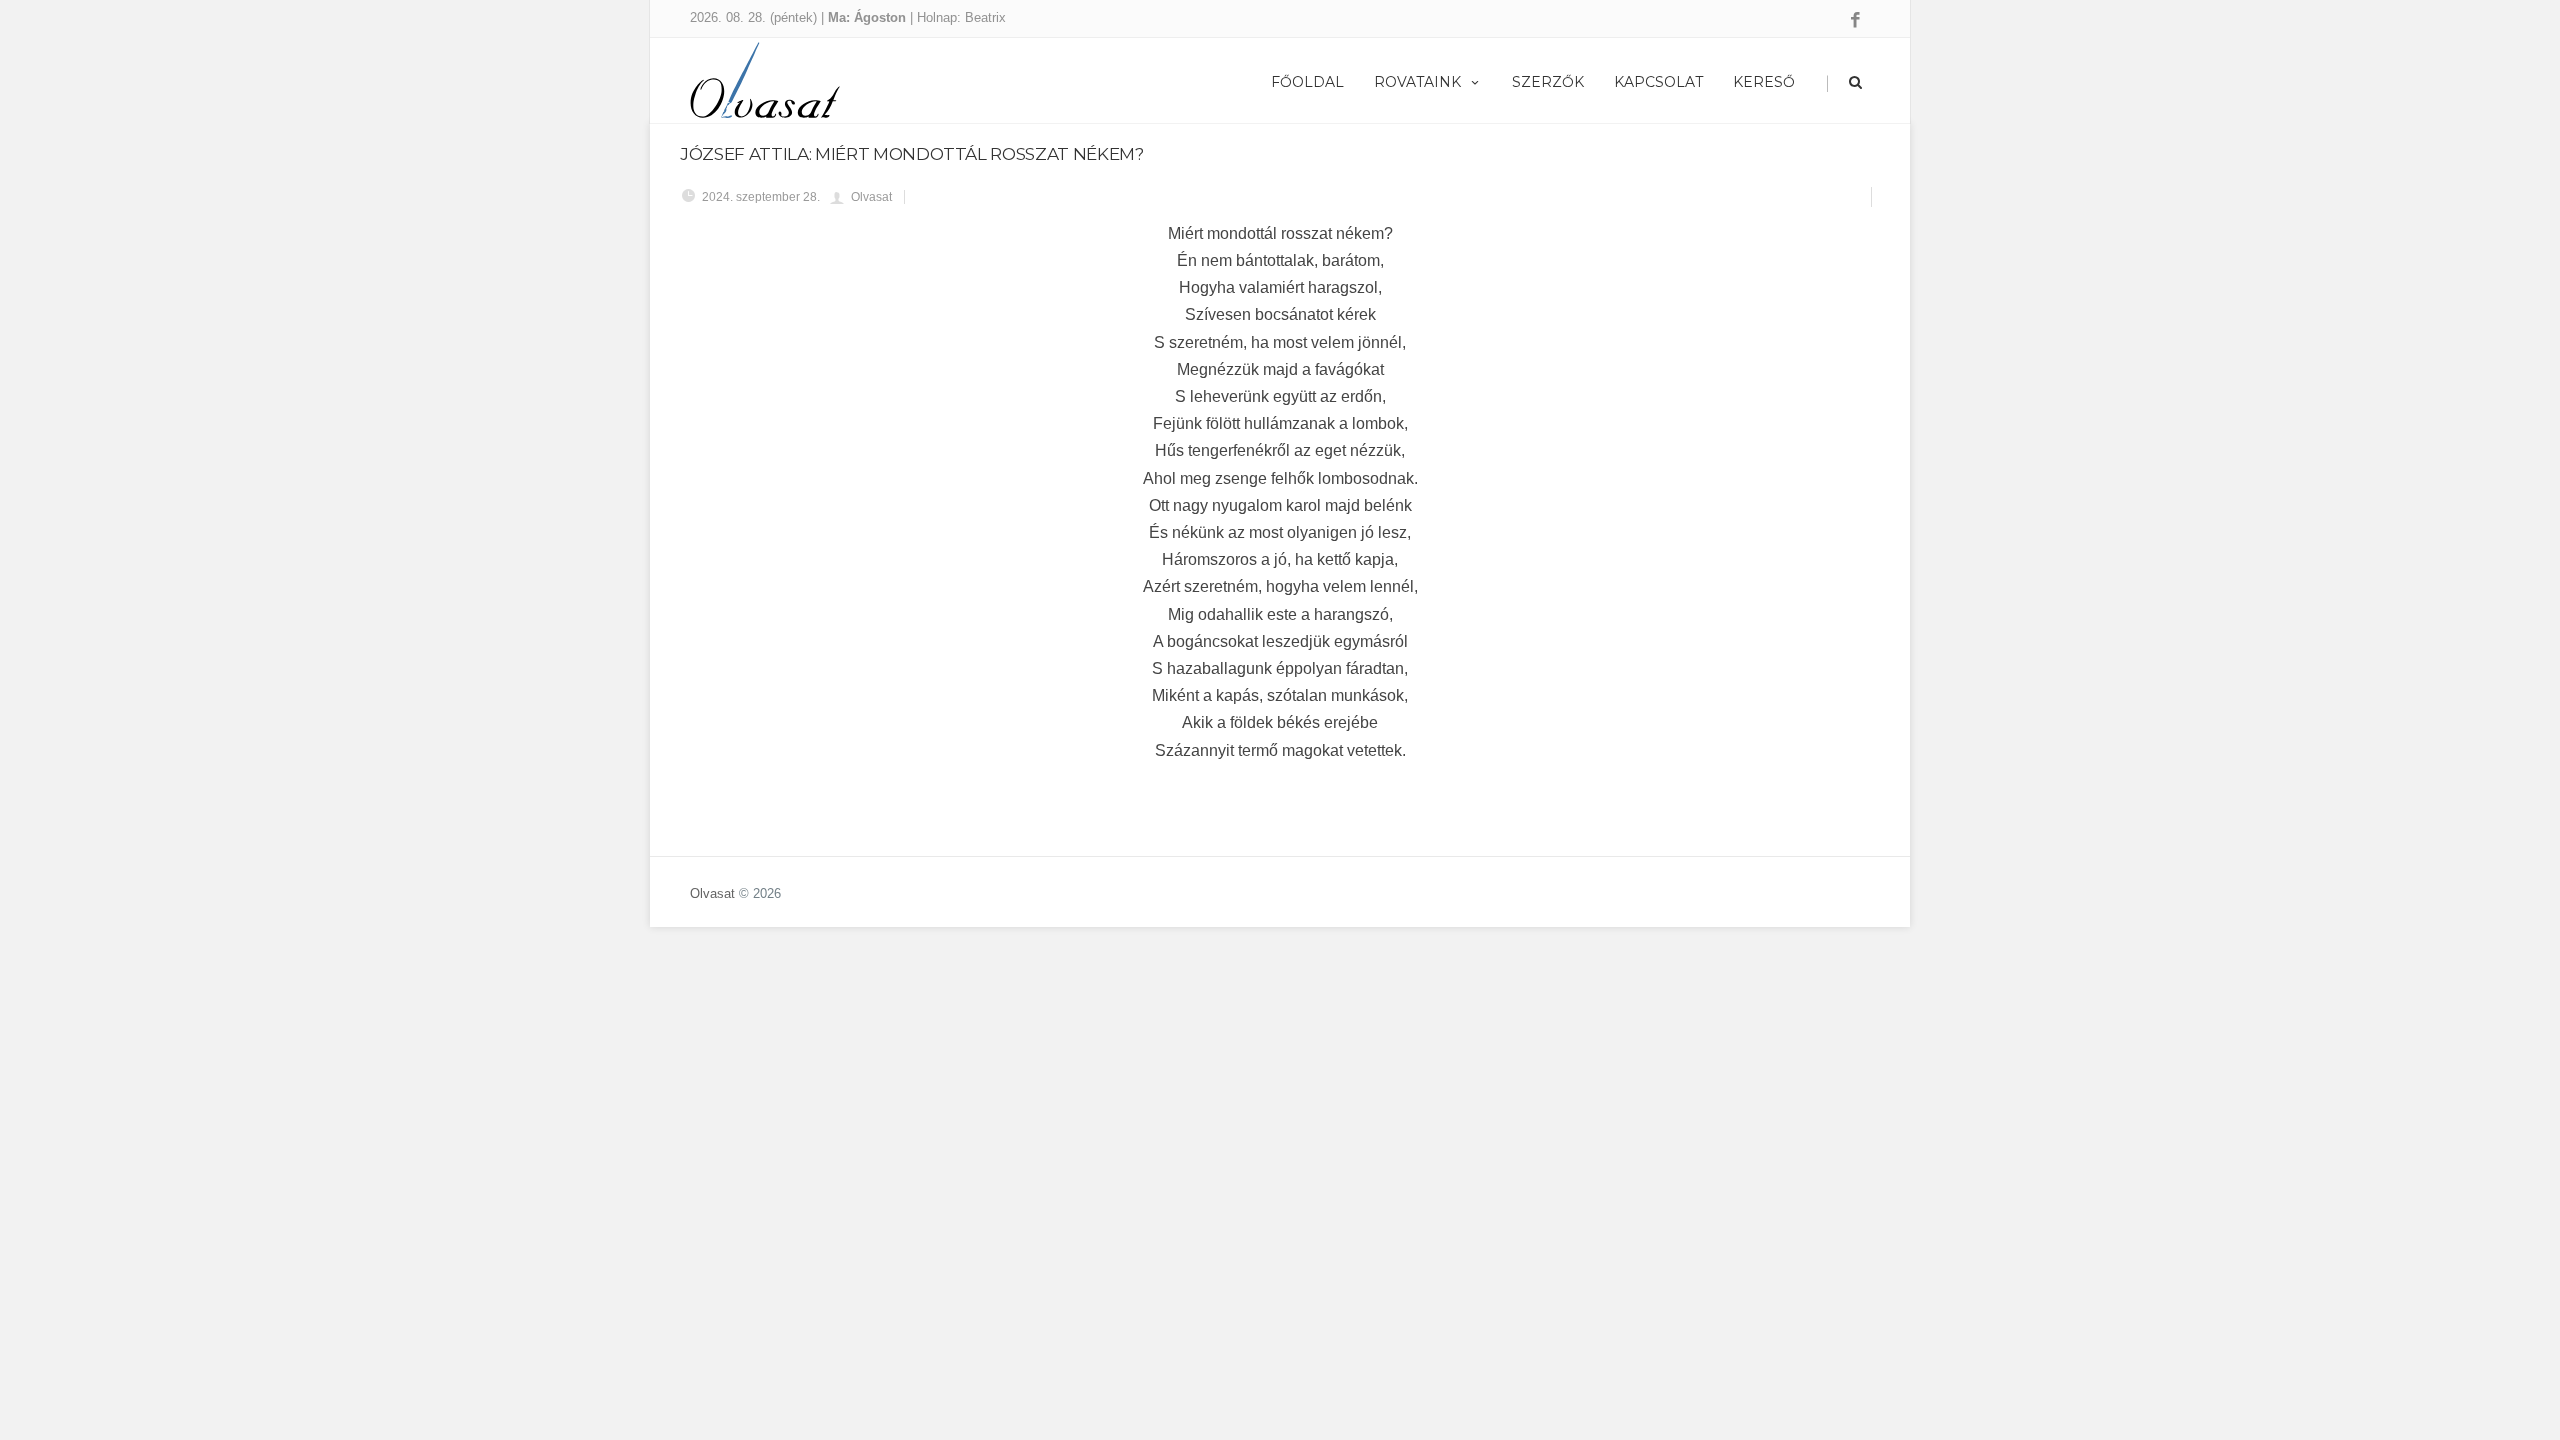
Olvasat (712, 893)
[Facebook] (1855, 21)
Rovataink (1417, 82)
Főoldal (1307, 82)
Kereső (1764, 82)
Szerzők (1548, 82)
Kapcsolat (1658, 82)
